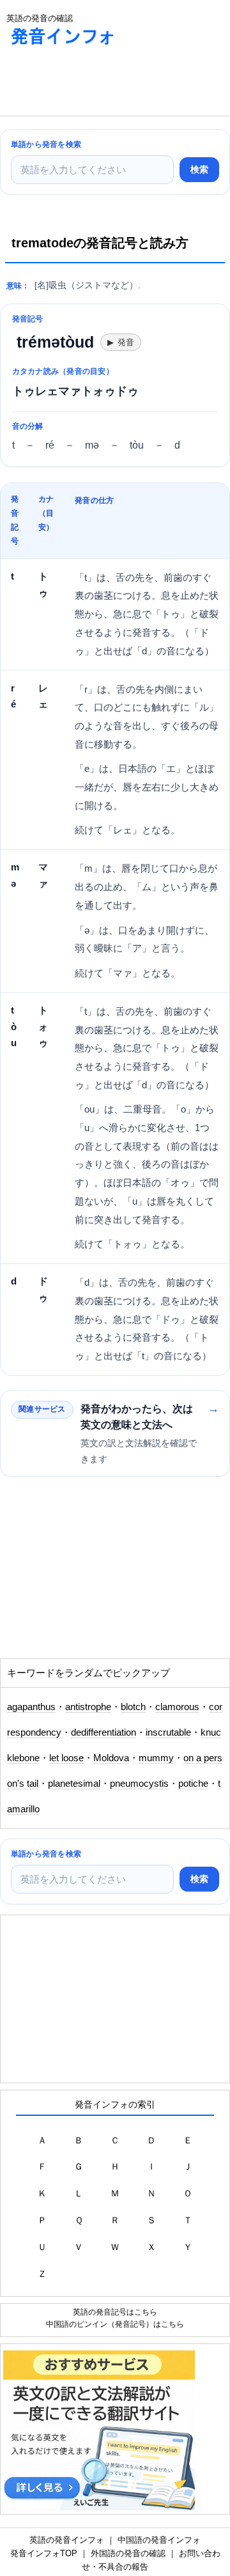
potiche (193, 1784)
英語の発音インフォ (67, 2540)
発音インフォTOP (44, 2553)
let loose (66, 1758)
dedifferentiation (103, 1732)
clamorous (177, 1707)
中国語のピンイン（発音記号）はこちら (115, 2324)
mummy (156, 1758)
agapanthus (31, 1707)
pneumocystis (139, 1784)
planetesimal (74, 1784)
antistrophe (88, 1707)
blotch (133, 1707)
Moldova (111, 1758)
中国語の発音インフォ (159, 2540)
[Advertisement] (102, 84)
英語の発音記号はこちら (115, 2312)
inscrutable (168, 1732)
